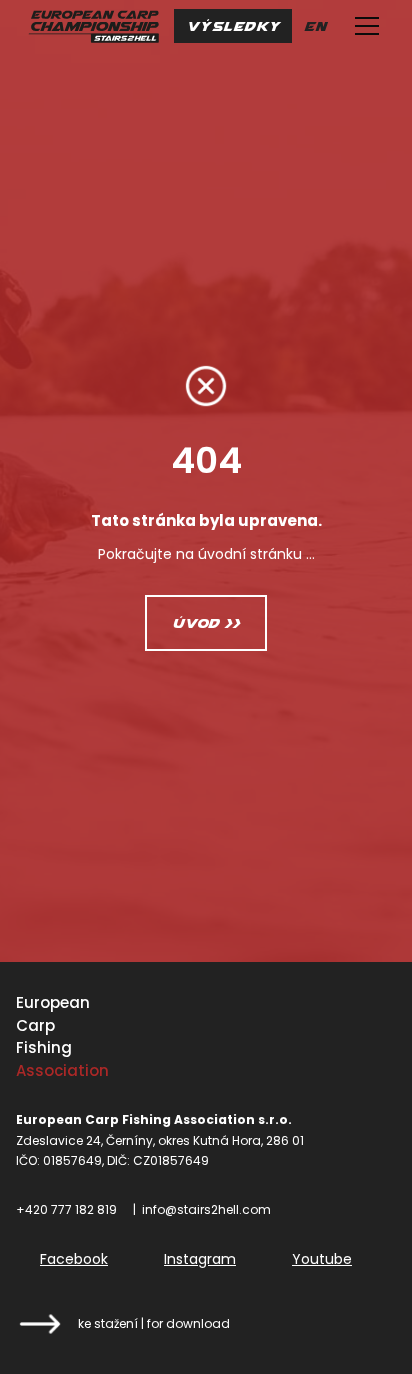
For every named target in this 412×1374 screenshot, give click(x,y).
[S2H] (93, 26)
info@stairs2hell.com (206, 1209)
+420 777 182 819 (66, 1209)
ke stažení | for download (154, 1323)
